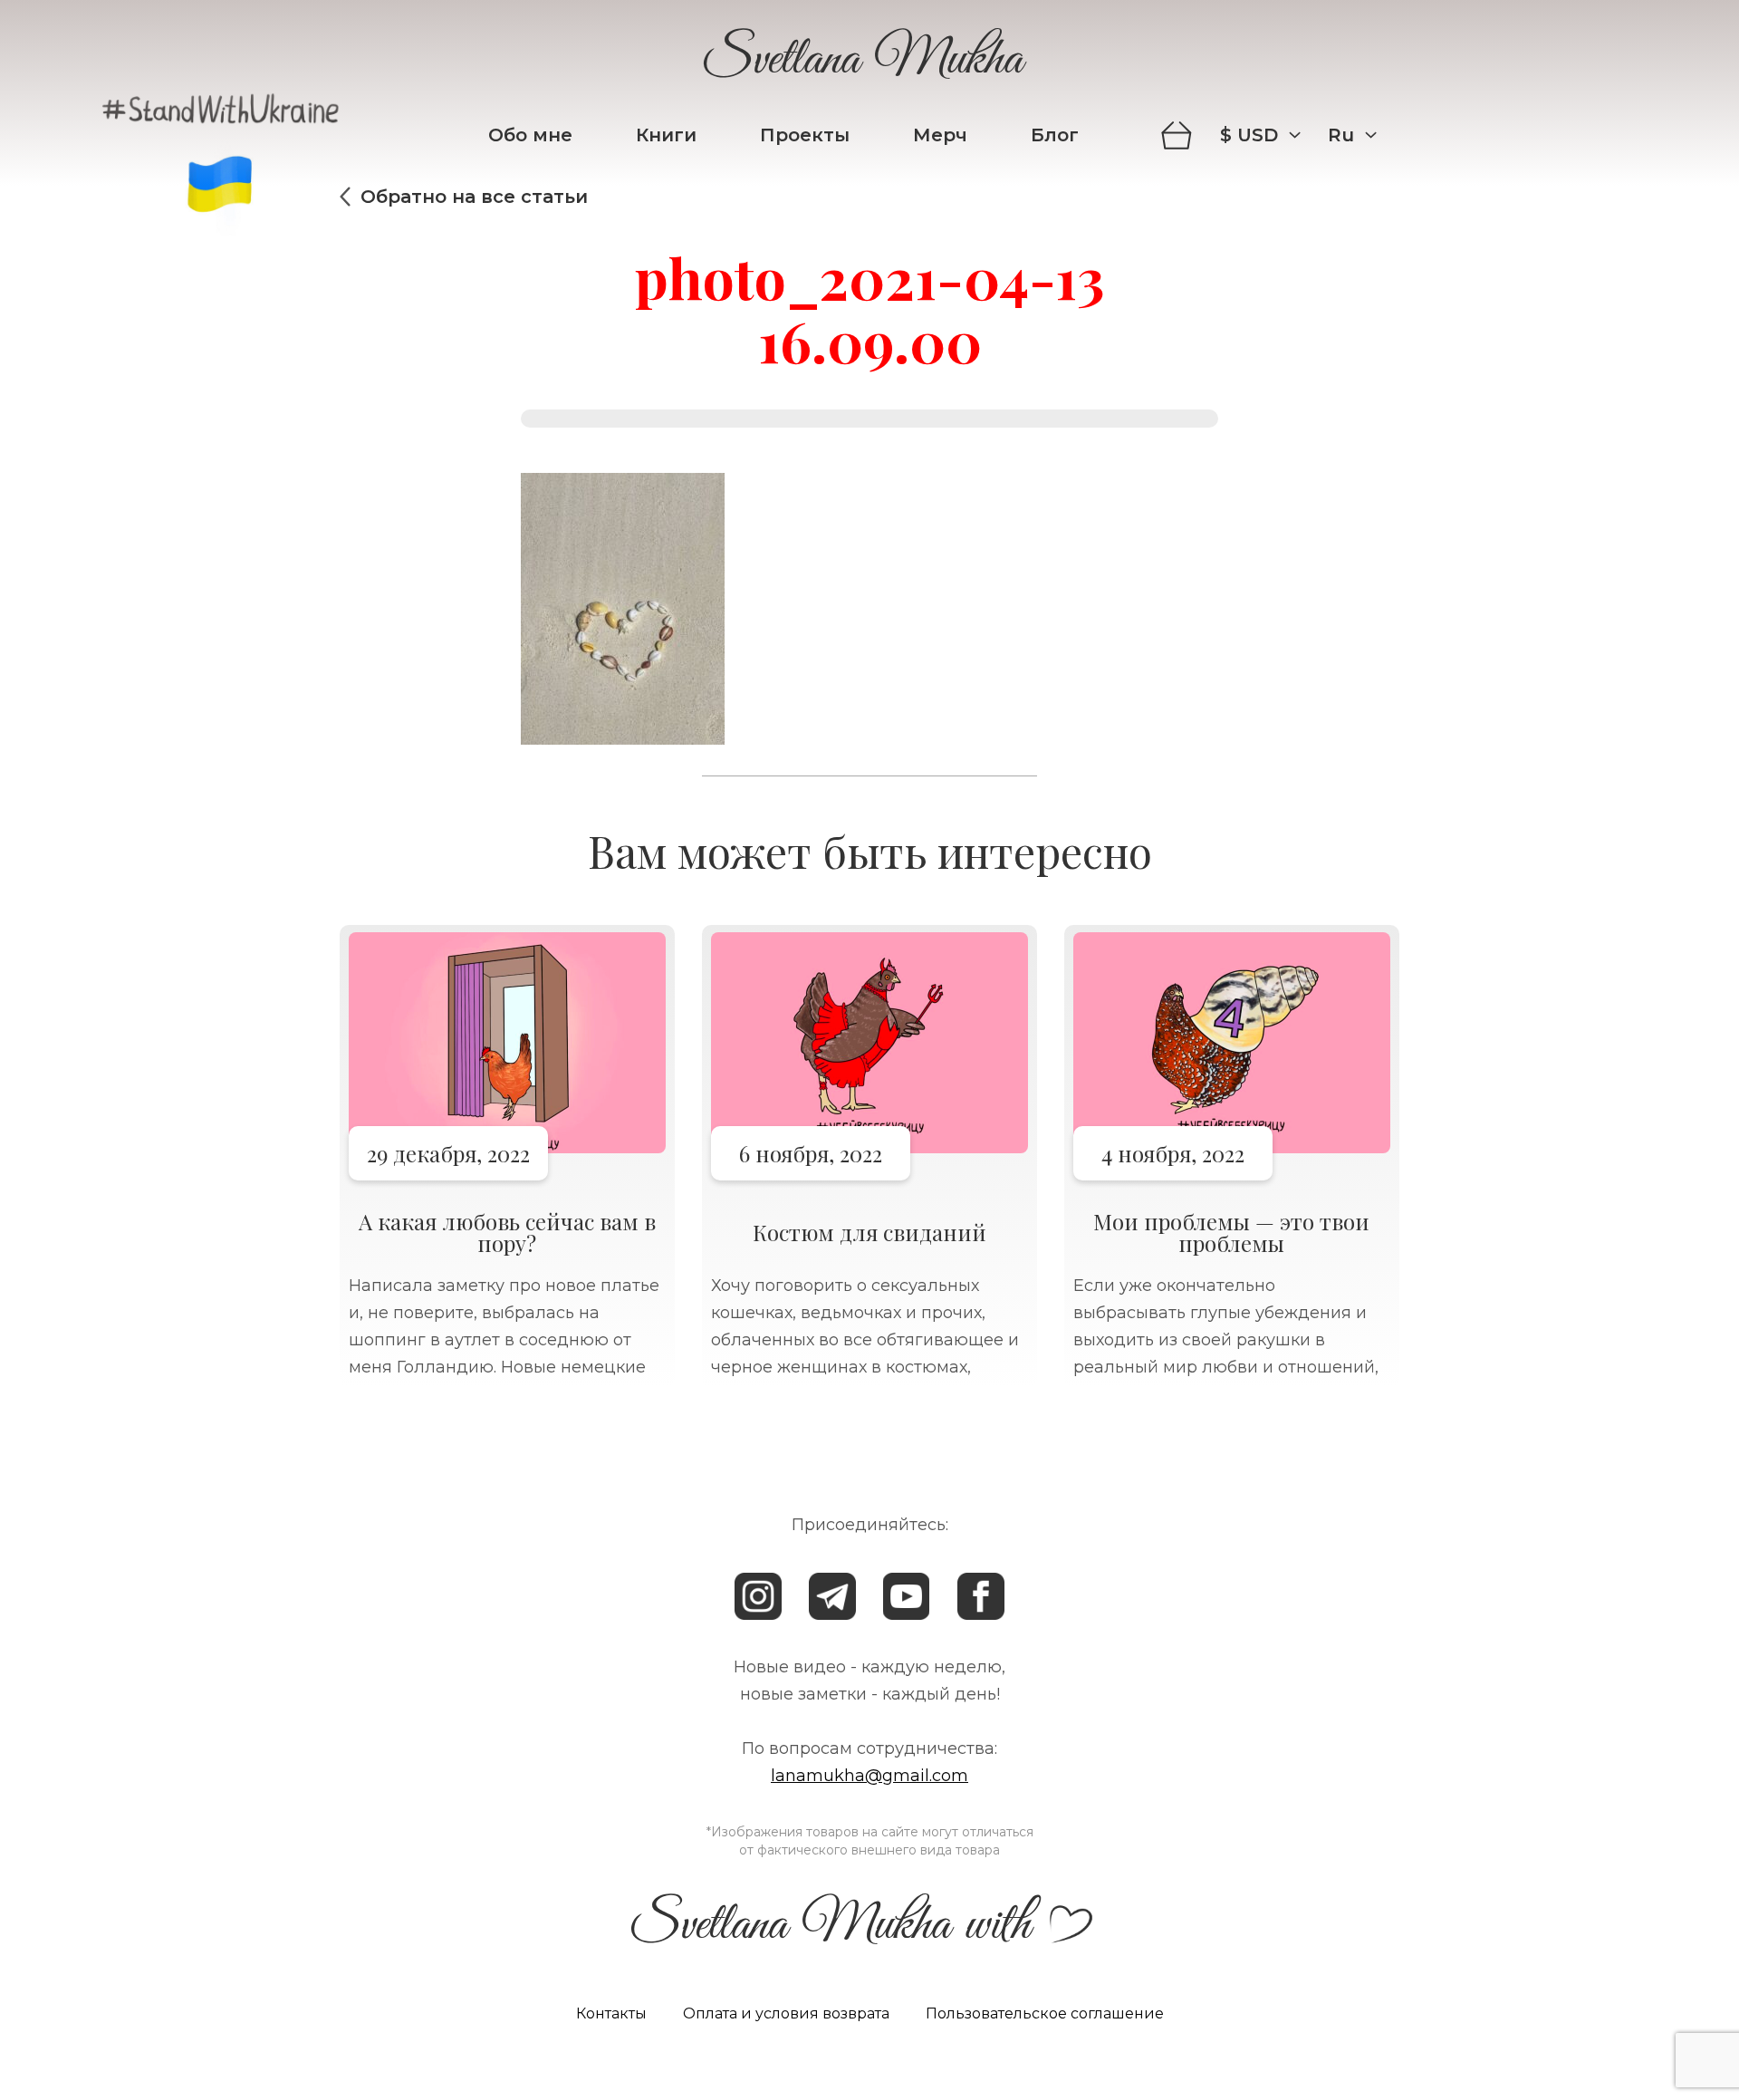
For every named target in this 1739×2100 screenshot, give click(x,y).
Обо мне (530, 135)
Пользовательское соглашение (1045, 2013)
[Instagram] (758, 1596)
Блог (1055, 135)
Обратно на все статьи (474, 197)
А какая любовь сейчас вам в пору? (507, 1232)
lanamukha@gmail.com (869, 1776)
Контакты (611, 2013)
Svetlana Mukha (863, 63)
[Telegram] (832, 1596)
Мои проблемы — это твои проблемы (1231, 1232)
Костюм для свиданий (869, 1232)
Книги (666, 135)
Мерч (940, 135)
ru (1341, 135)
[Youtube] (907, 1596)
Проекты (805, 135)
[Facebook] (981, 1596)
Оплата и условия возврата (786, 2013)
